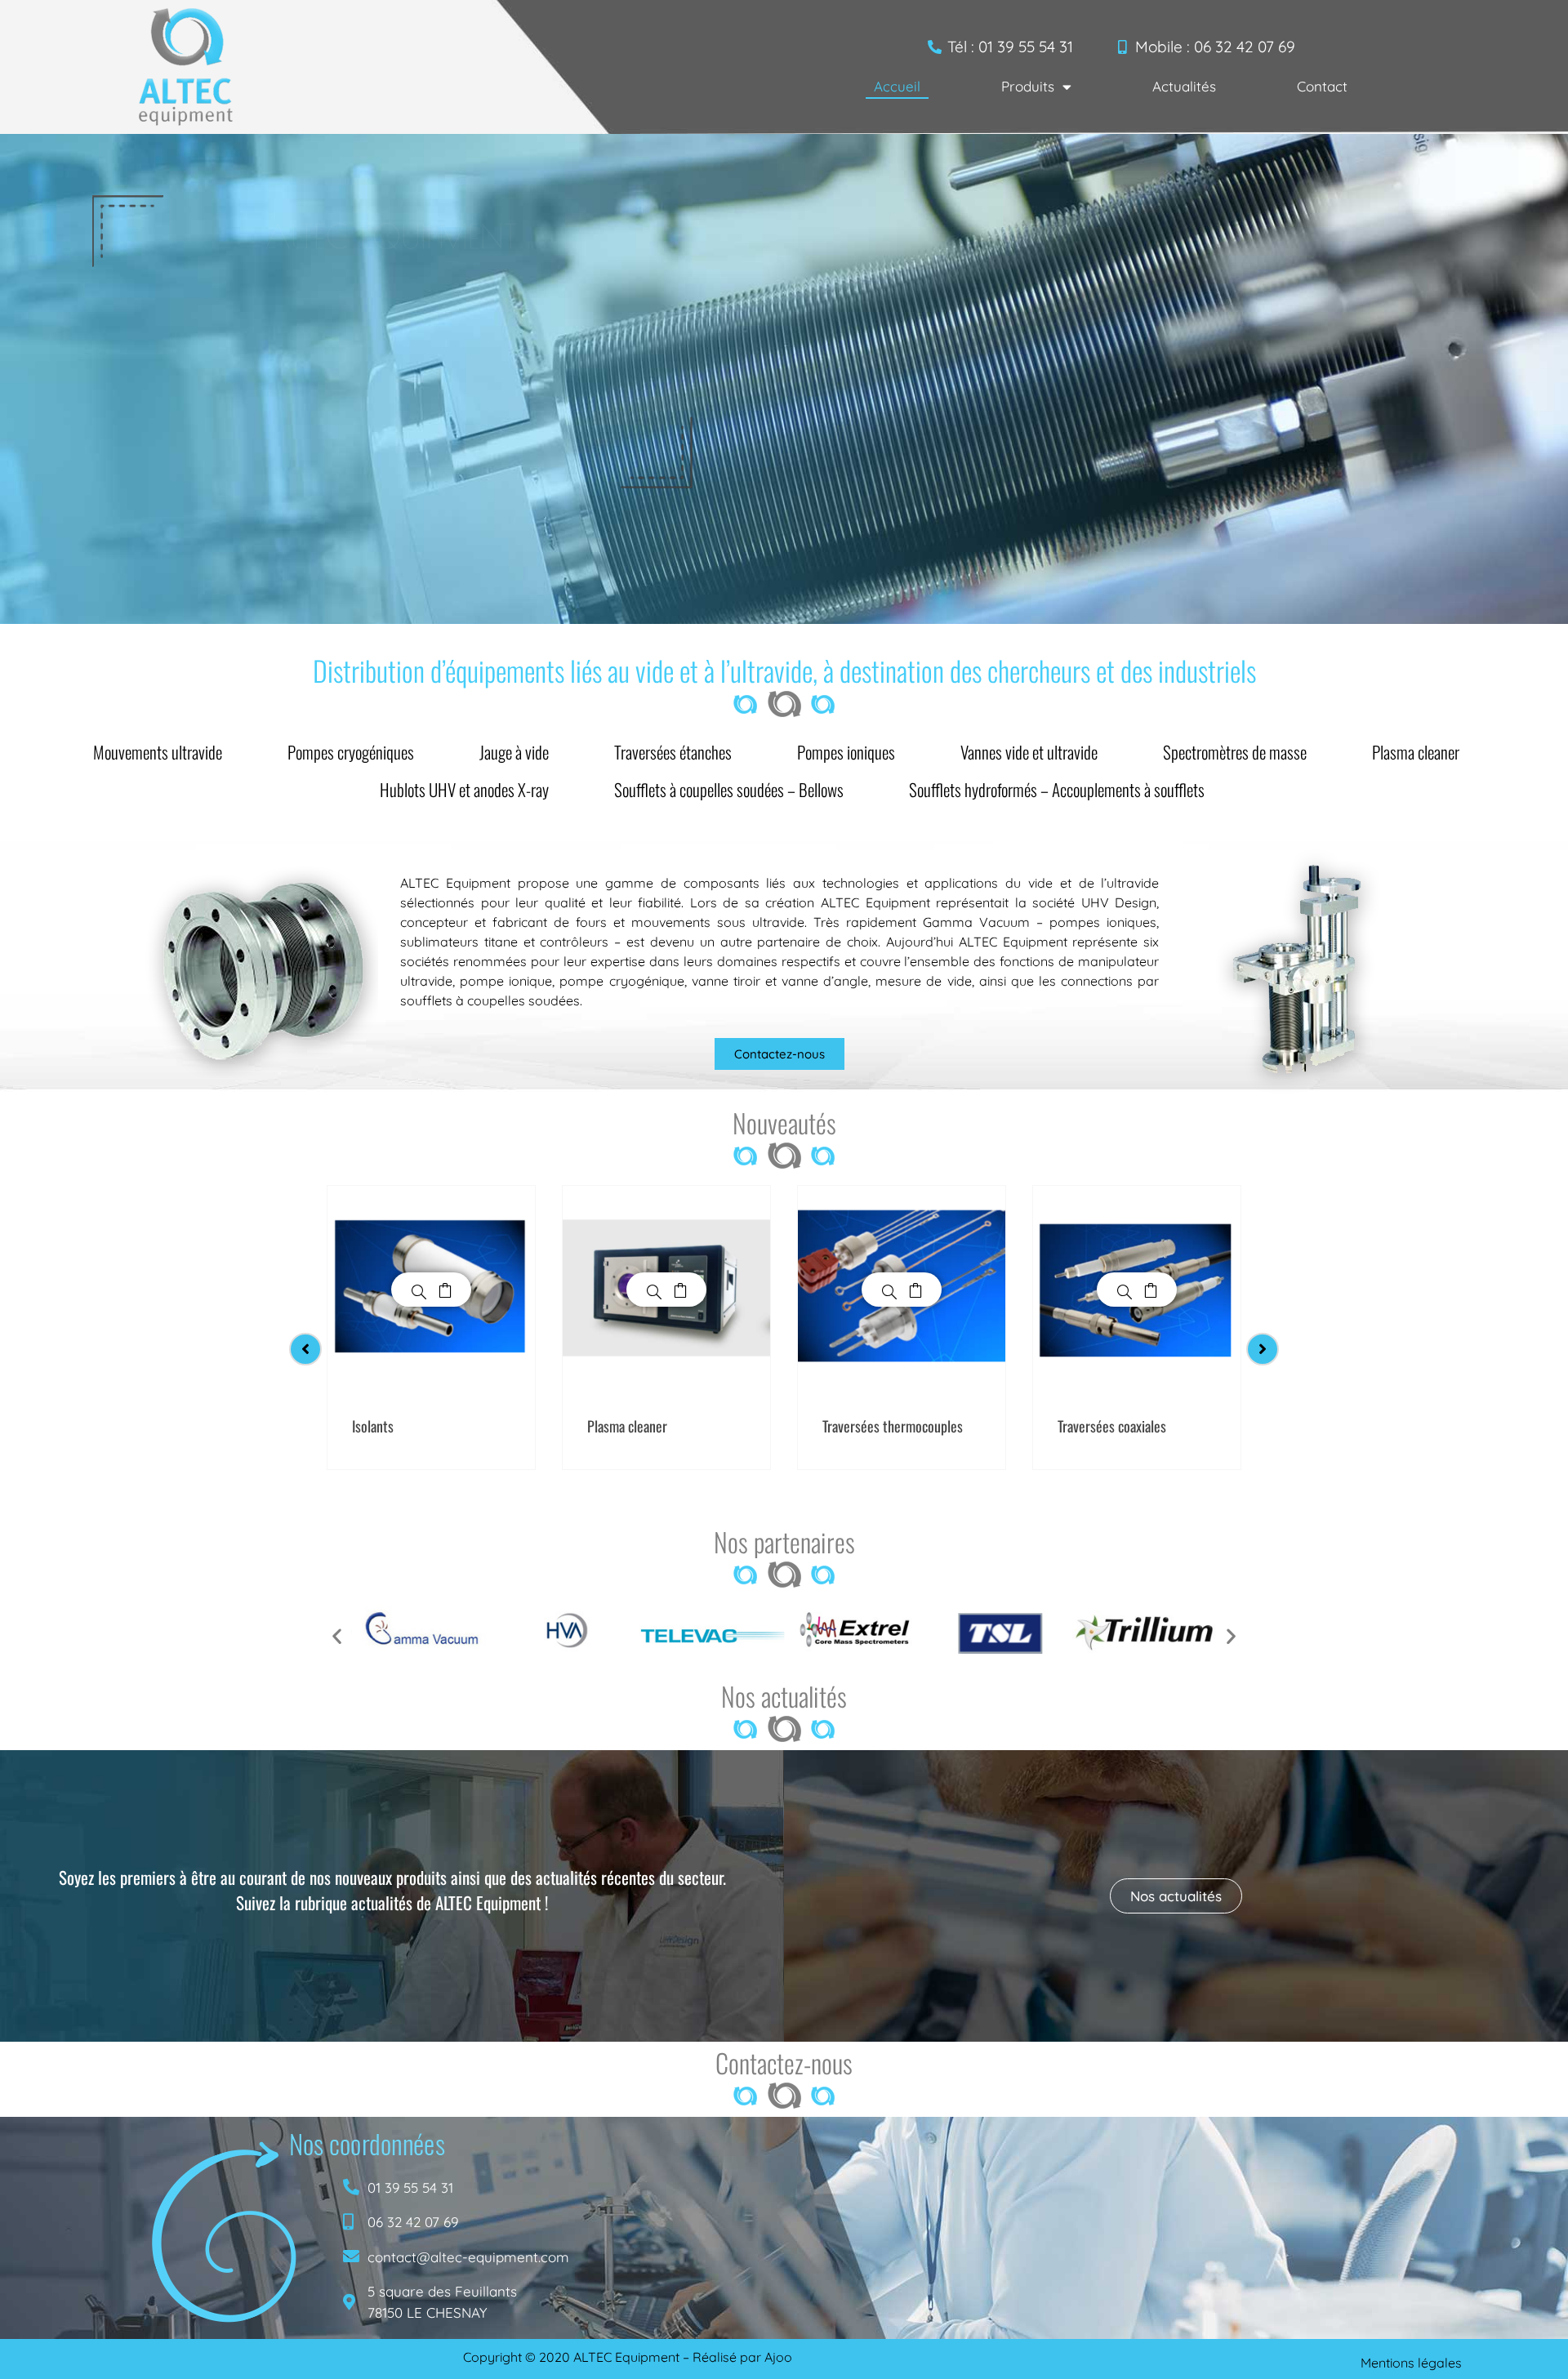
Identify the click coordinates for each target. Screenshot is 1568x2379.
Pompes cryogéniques (351, 752)
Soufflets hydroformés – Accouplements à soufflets (1057, 789)
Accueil (897, 86)
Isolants (373, 1426)
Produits (1028, 86)
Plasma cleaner (1416, 752)
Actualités (1184, 86)
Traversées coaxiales (1112, 1426)
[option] (431, 1328)
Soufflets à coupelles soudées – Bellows (729, 789)
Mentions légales (1411, 2363)
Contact (1322, 86)
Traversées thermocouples (893, 1426)
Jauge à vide (514, 752)
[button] (337, 1635)
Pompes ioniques (846, 752)
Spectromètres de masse (1235, 752)
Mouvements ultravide (158, 752)
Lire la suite (445, 1290)
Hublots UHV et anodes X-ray (464, 789)
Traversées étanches (673, 752)
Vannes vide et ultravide (1029, 752)
